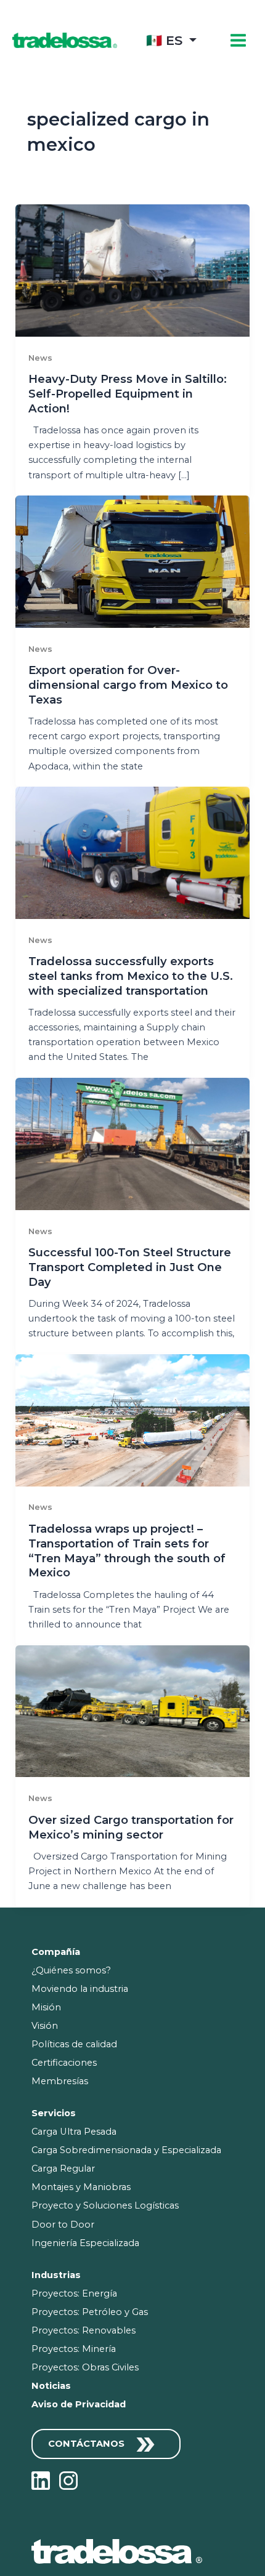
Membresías (60, 2081)
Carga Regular (63, 2169)
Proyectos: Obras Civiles (85, 2367)
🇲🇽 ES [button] (164, 40)
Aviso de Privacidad (79, 2404)
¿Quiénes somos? (71, 1970)
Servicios (54, 2113)
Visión (45, 2026)
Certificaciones (64, 2063)
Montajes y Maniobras (81, 2187)
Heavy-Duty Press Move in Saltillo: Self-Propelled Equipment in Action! (128, 393)
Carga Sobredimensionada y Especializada (126, 2150)
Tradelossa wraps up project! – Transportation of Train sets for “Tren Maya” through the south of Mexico (127, 1551)
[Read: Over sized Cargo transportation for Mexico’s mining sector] (133, 1711)
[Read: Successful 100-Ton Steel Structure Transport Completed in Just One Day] (133, 1143)
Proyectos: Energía (74, 2293)
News (40, 358)
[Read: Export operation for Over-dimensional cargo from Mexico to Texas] (133, 561)
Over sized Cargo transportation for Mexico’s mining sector (131, 1827)
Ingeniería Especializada (85, 2243)
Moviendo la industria (80, 1989)
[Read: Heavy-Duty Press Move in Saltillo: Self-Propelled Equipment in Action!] (133, 270)
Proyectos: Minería (74, 2349)
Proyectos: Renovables (84, 2330)
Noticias (51, 2386)
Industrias (56, 2275)
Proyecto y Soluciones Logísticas (105, 2205)
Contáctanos (88, 2444)
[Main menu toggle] (238, 40)
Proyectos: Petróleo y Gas (90, 2312)
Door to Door (63, 2225)
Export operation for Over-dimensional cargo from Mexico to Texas (128, 684)
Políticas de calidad (74, 2044)
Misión (46, 2007)
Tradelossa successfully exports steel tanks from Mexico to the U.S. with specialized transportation (131, 976)
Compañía (56, 1952)
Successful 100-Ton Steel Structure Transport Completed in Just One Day (130, 1267)
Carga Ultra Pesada (74, 2132)
